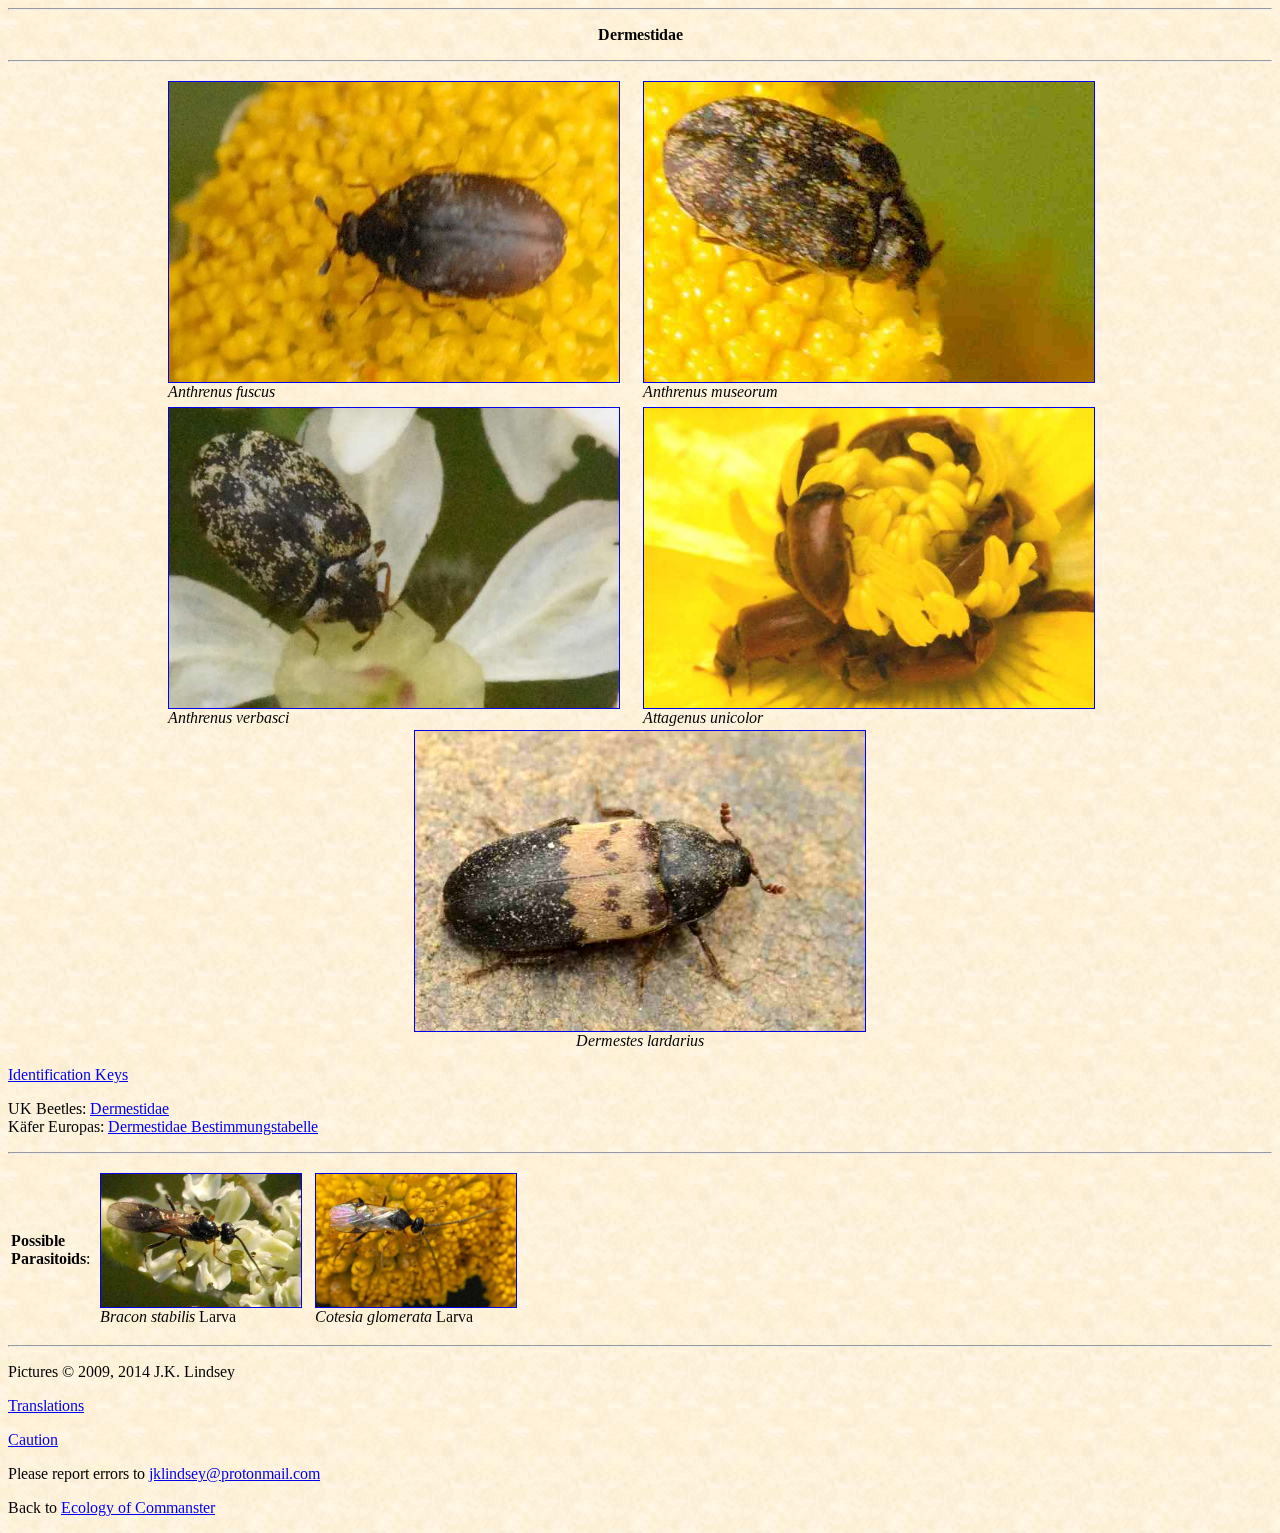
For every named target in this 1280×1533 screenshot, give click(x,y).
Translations (46, 1405)
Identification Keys (68, 1074)
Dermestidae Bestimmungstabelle (213, 1126)
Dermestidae (129, 1108)
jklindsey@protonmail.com (234, 1473)
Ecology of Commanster (138, 1507)
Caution (33, 1439)
